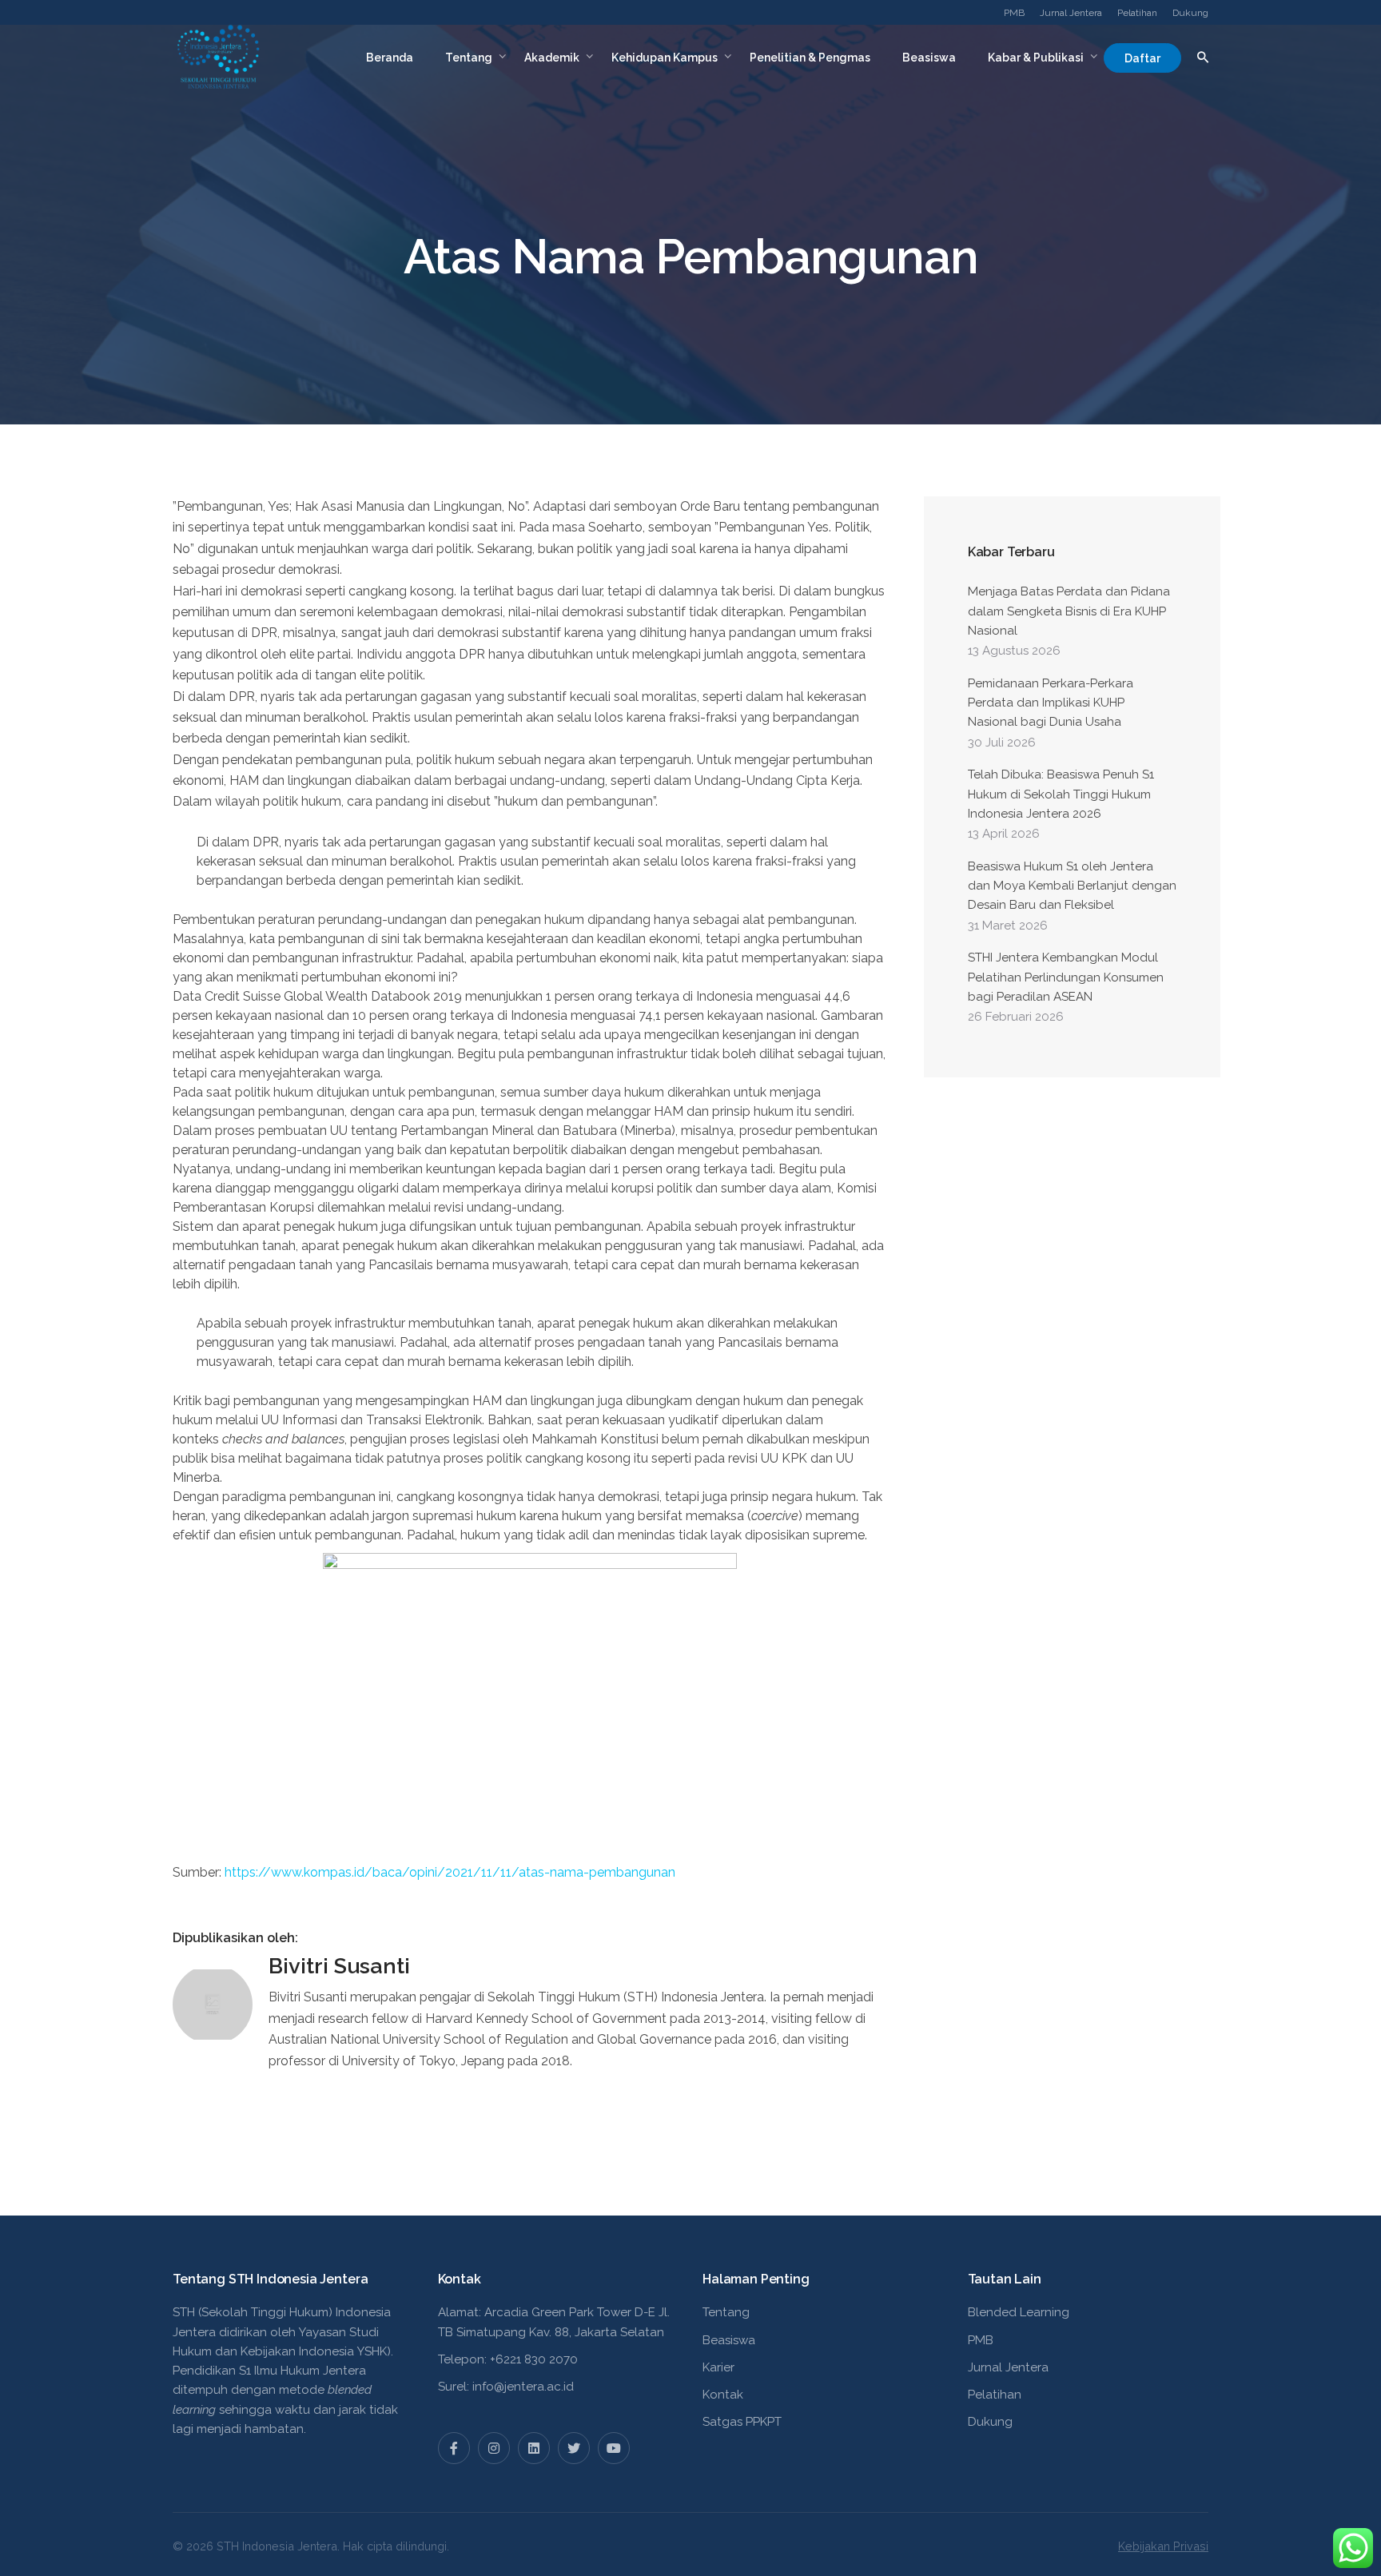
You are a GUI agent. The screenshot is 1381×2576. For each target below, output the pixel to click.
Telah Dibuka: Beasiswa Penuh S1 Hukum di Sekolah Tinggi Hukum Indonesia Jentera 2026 (1061, 794)
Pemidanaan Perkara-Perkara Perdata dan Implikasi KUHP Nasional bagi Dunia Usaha (1051, 703)
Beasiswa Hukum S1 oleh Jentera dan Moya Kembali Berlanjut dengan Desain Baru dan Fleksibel (1072, 886)
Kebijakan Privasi (1163, 2546)
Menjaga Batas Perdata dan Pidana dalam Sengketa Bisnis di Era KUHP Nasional (1069, 611)
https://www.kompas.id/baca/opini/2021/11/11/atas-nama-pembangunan (450, 1872)
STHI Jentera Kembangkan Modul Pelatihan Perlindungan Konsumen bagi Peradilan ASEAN (1066, 977)
